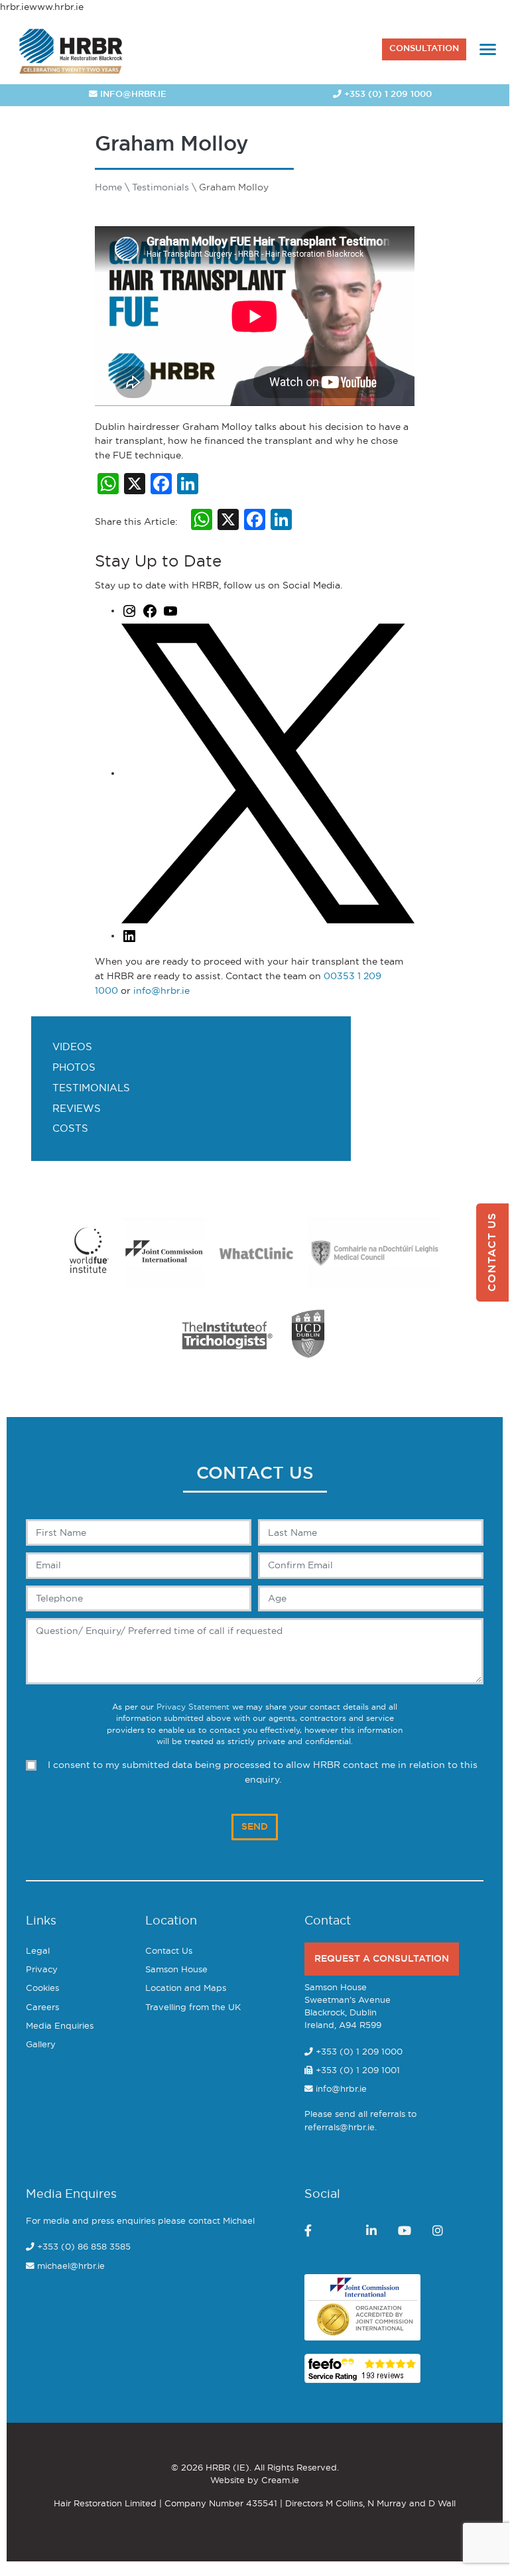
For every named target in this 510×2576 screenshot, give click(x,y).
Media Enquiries (60, 2026)
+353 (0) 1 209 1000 (387, 95)
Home (108, 187)
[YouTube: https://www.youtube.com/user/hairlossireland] (170, 611)
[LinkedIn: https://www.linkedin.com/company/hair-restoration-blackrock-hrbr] (129, 936)
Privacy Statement (193, 1707)
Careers (42, 2008)
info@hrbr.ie (132, 95)
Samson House (176, 1970)
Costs (70, 1129)
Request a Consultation (382, 1959)
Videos (72, 1047)
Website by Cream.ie (255, 2481)
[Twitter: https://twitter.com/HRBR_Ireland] (268, 773)
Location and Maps (186, 1989)
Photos (74, 1068)
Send (255, 1827)
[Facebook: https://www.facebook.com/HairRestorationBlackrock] (150, 611)
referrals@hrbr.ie (340, 2128)
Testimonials (91, 1088)
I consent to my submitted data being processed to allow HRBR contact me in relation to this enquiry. (263, 1772)
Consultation (424, 49)
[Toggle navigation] (488, 49)
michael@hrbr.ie (71, 2267)
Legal (38, 1951)
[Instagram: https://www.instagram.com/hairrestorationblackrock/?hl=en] (129, 611)
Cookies (42, 1989)
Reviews (77, 1109)
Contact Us (169, 1951)
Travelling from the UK (193, 2008)
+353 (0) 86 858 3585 (84, 2247)
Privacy (42, 1970)
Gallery (41, 2045)
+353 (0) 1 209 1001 (356, 2071)
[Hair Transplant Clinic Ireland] (71, 49)
